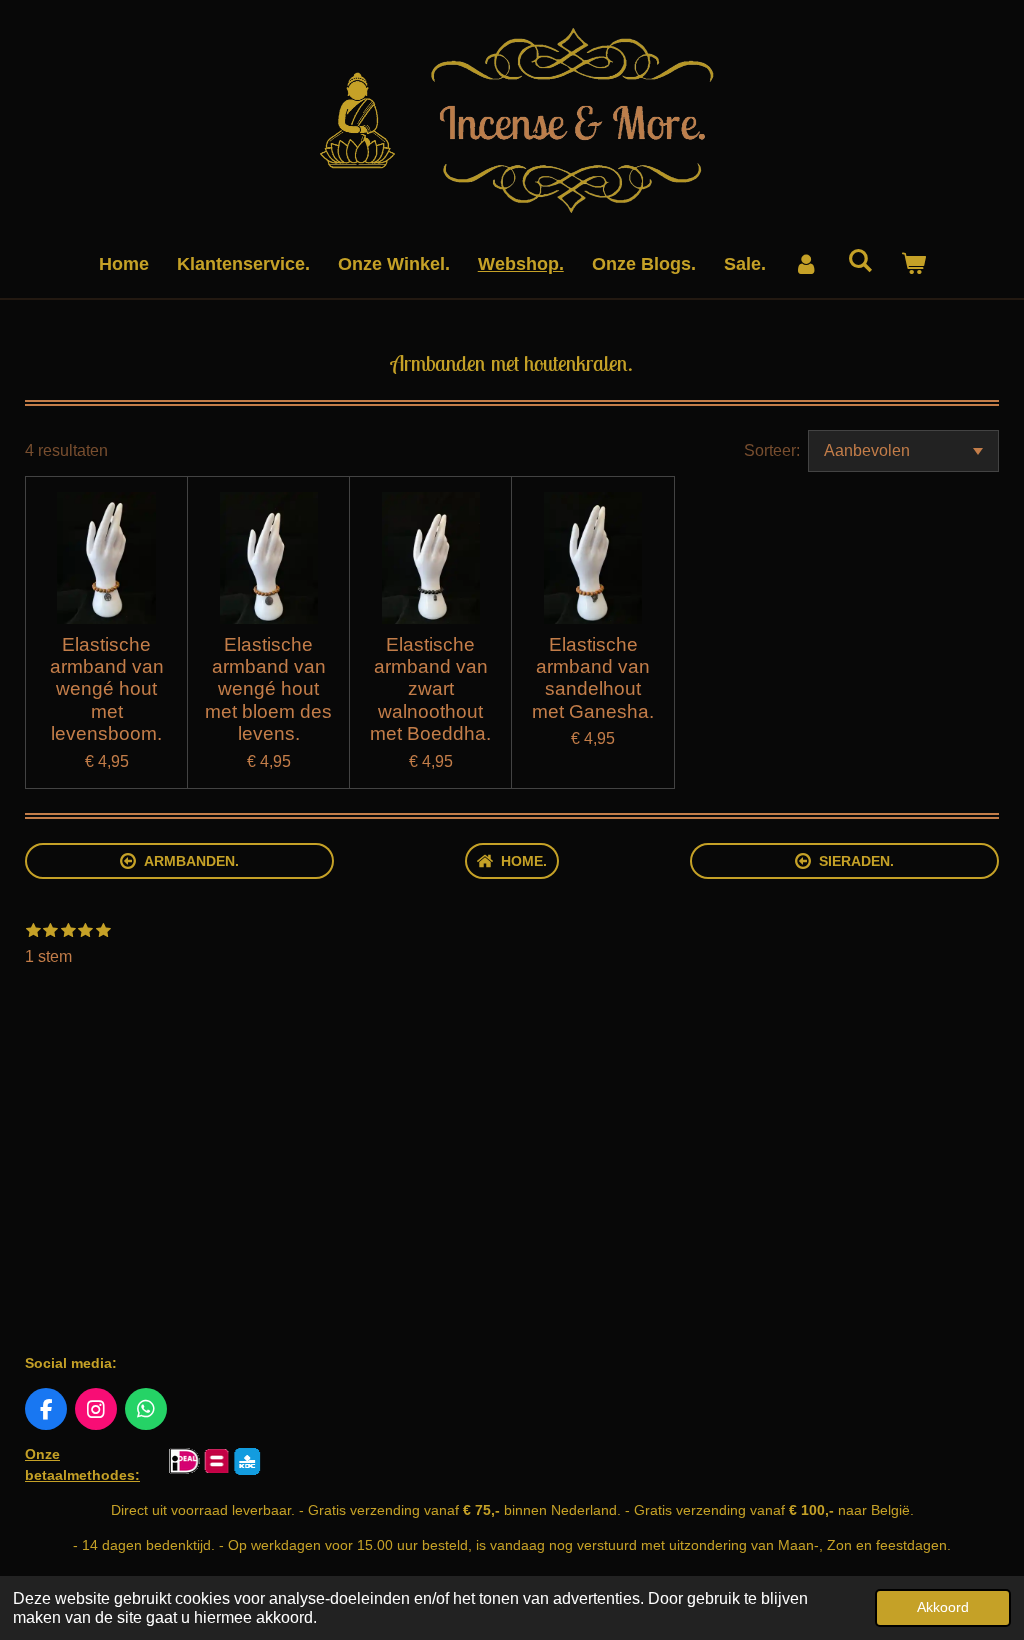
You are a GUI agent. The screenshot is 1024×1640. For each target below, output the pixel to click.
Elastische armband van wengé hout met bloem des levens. (268, 689)
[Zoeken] (859, 261)
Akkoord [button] (943, 1607)
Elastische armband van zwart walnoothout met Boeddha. (430, 689)
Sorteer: (772, 450)
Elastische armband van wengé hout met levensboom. (107, 689)
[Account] (806, 264)
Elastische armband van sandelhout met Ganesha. (593, 678)
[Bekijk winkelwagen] (912, 264)
